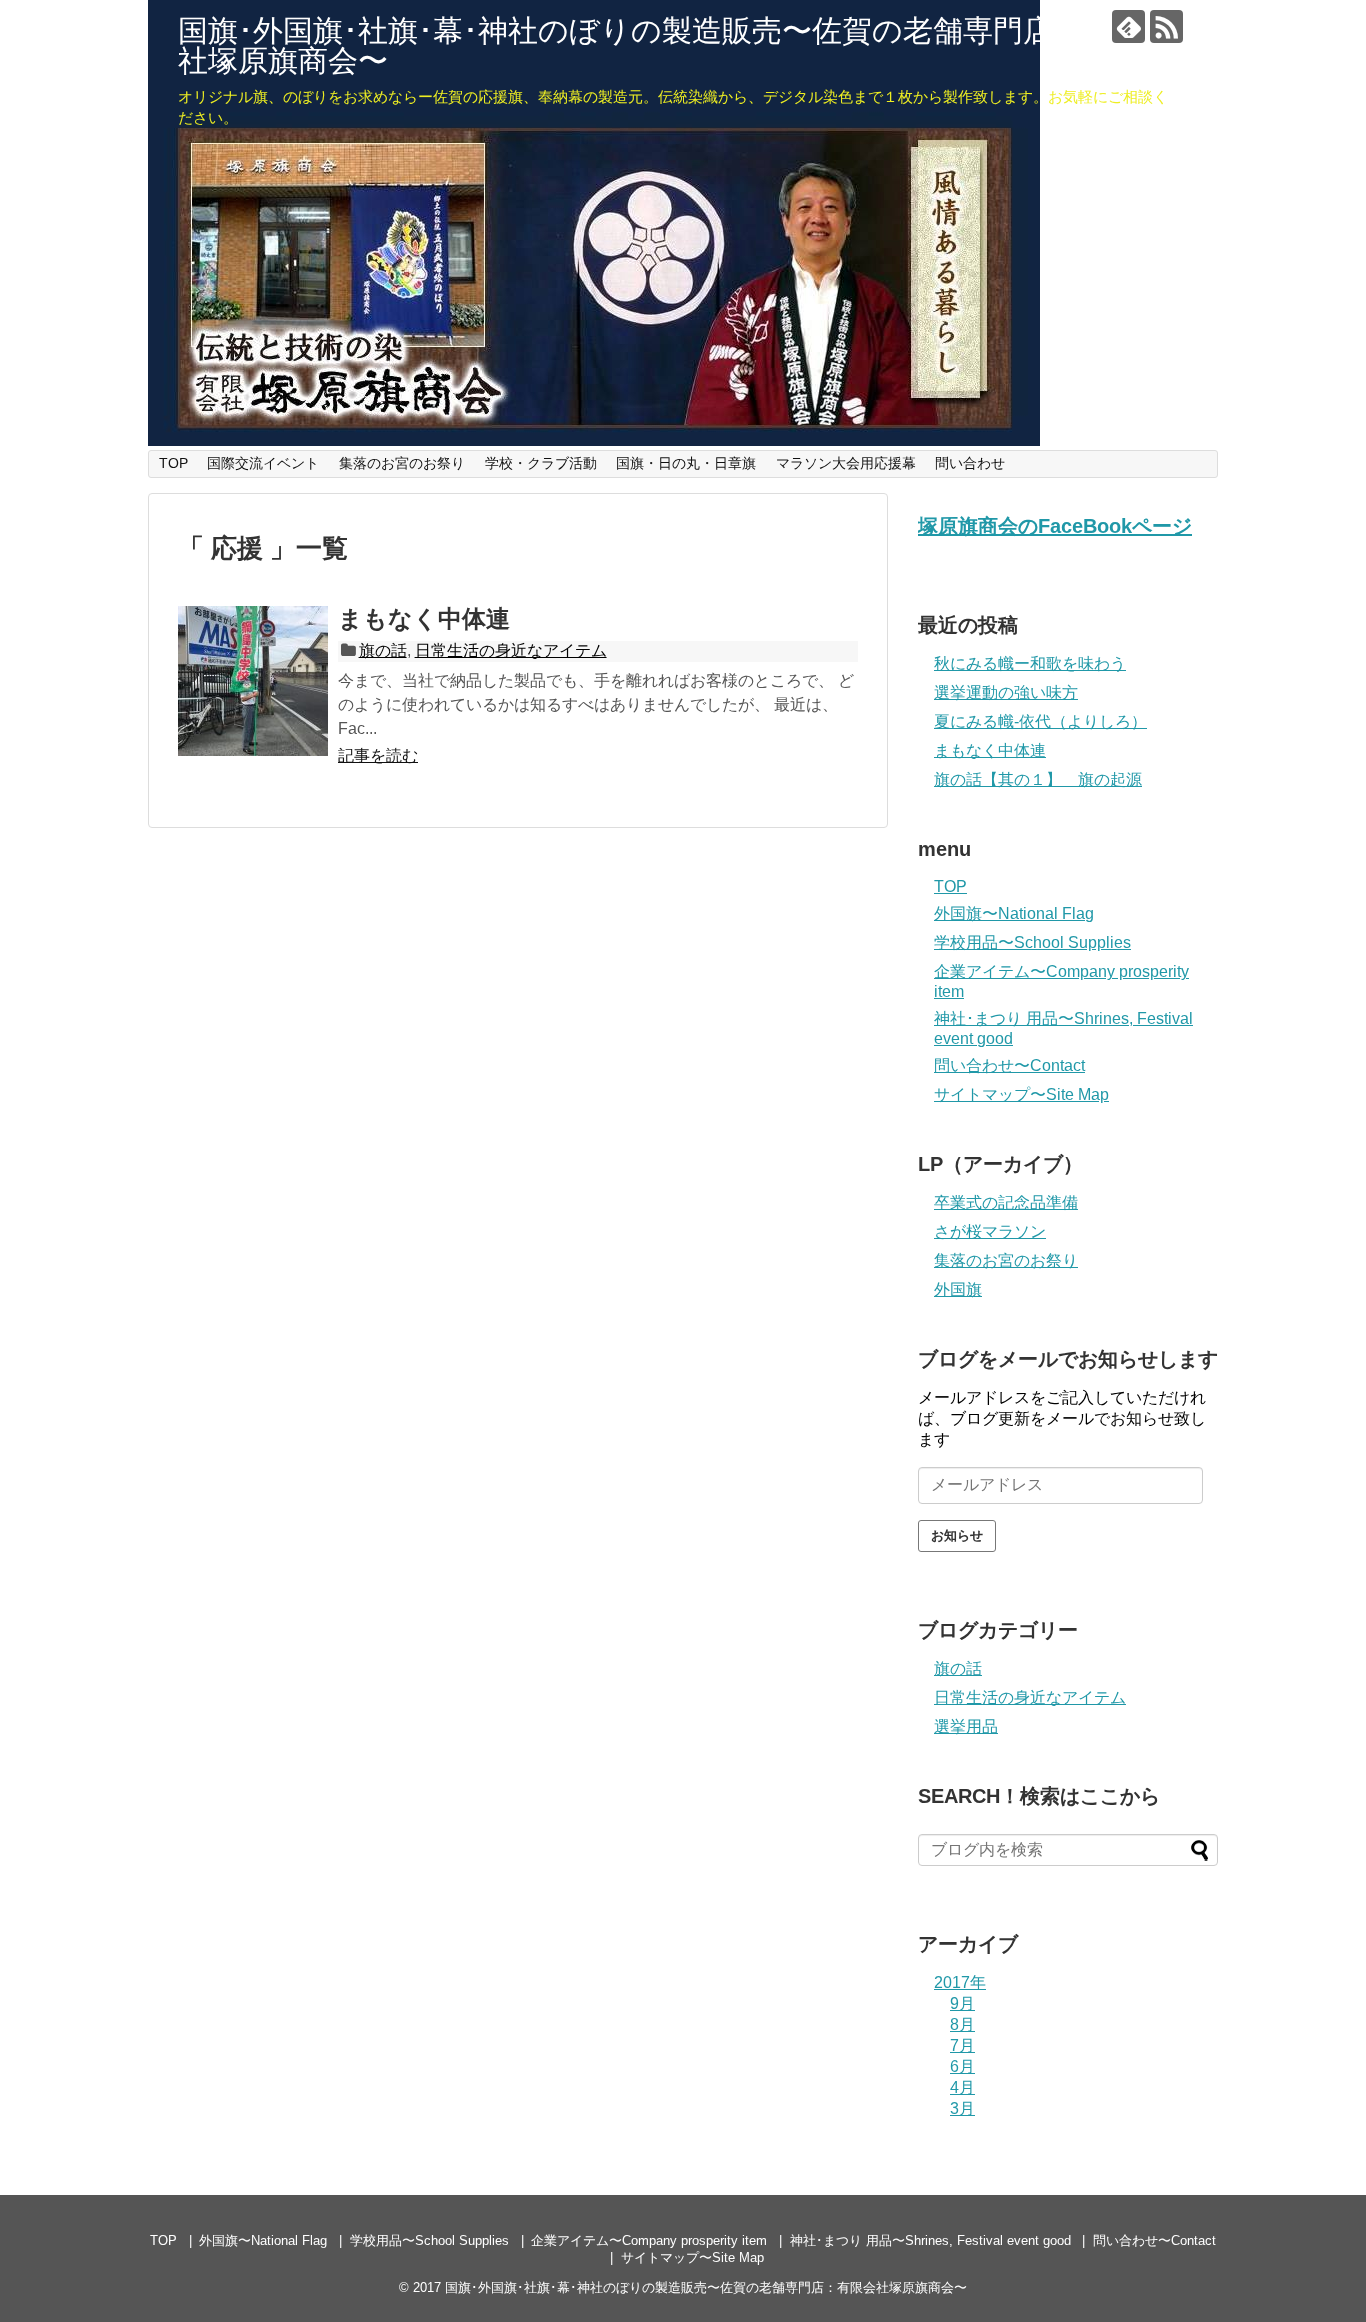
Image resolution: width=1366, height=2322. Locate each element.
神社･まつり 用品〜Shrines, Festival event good (930, 2240)
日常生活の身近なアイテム (511, 650)
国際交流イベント (263, 463)
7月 (962, 2045)
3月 (962, 2108)
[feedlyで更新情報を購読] (1128, 26)
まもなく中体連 (424, 618)
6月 (962, 2066)
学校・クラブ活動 (541, 463)
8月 (962, 2024)
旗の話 (383, 650)
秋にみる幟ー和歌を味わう (1030, 663)
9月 (962, 2003)
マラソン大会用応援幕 (846, 463)
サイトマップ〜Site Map (1021, 1094)
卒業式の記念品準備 (1006, 1202)
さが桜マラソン (990, 1231)
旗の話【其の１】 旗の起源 (1038, 779)
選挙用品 (966, 1726)
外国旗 (958, 1289)
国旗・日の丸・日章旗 (686, 463)
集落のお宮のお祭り (402, 463)
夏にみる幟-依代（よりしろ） (1040, 721)
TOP (173, 463)
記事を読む (378, 755)
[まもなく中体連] (253, 681)
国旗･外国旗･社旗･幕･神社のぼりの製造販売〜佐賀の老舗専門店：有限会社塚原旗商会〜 (675, 45)
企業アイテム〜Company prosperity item (649, 2240)
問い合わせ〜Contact (1009, 1065)
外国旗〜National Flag (1014, 913)
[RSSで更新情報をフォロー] (1166, 26)
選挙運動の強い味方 (1006, 692)
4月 (962, 2087)
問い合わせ (970, 463)
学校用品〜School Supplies (1032, 942)
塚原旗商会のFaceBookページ (1055, 526)
